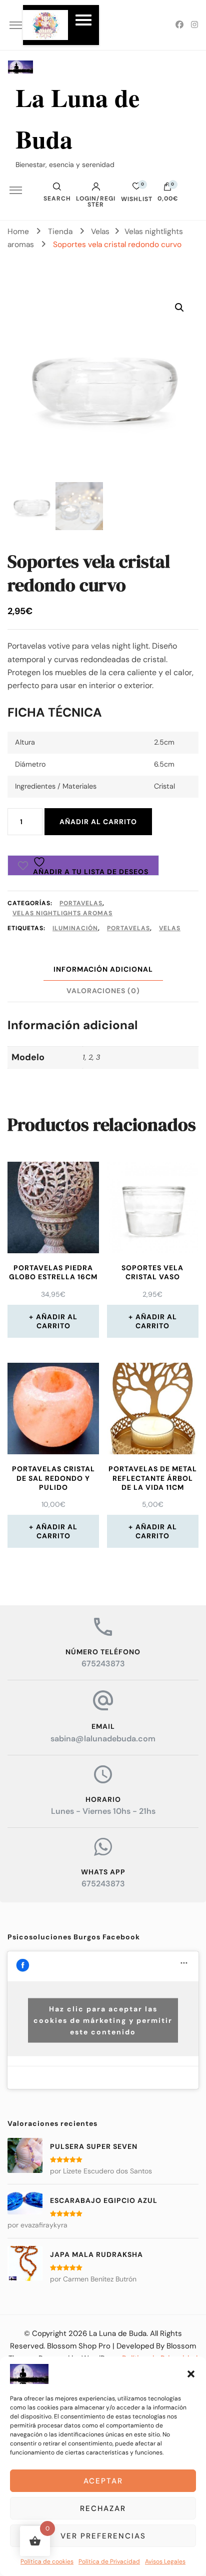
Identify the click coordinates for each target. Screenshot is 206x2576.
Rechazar (103, 2508)
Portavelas (81, 903)
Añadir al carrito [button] (57, 1321)
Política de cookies (47, 2561)
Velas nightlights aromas (62, 913)
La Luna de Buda (118, 2333)
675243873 (103, 1664)
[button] (191, 2374)
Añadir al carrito (98, 822)
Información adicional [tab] (103, 969)
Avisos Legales (165, 2561)
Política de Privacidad (109, 2561)
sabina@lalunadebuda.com (103, 1739)
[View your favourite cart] (136, 189)
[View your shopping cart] (167, 189)
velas (170, 928)
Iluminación (75, 928)
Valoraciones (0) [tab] (103, 991)
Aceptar (103, 2481)
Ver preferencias (103, 2536)
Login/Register (96, 201)
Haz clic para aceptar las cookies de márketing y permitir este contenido (103, 2020)
